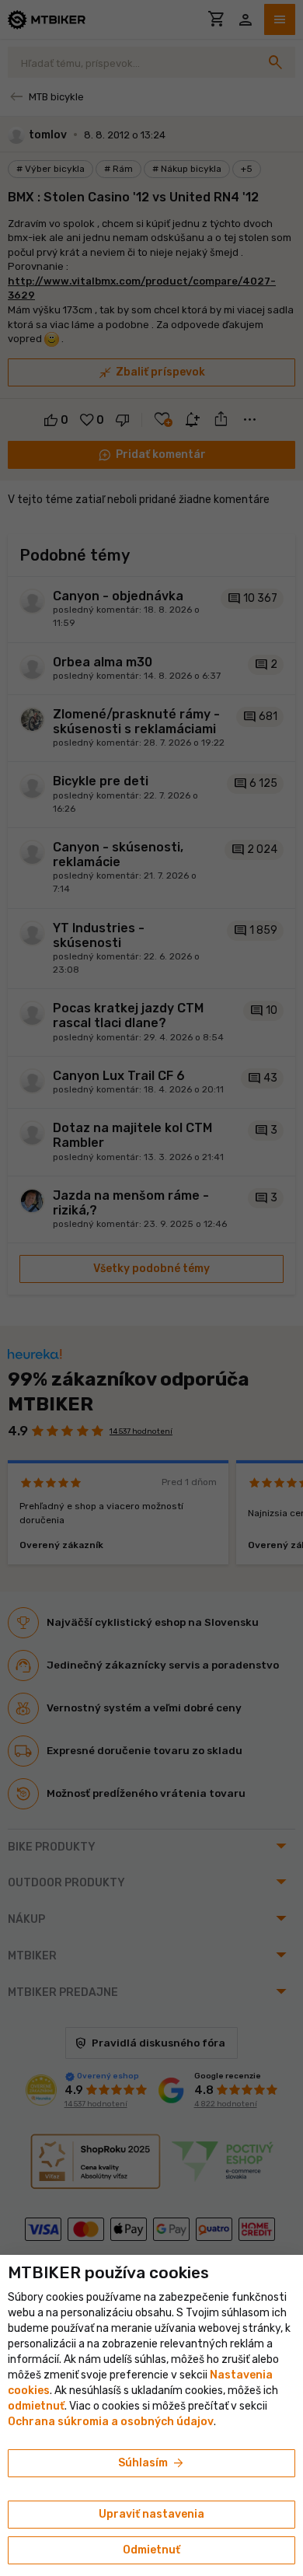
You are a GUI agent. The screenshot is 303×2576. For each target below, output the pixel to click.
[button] (36, 2406)
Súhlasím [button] (152, 2463)
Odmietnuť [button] (151, 2550)
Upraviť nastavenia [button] (151, 2514)
